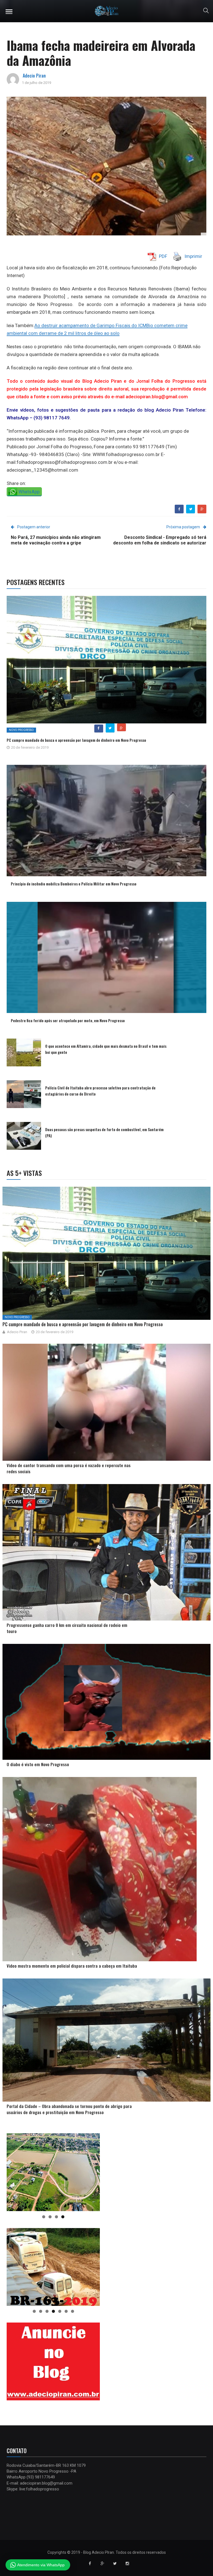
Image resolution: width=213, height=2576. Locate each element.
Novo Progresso (21, 730)
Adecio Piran (34, 76)
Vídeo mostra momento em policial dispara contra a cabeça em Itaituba (72, 1966)
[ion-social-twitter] (115, 2563)
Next (93, 2171)
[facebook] (179, 509)
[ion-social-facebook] (90, 2563)
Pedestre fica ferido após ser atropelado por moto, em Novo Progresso (68, 1020)
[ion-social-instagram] (127, 2563)
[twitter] (191, 509)
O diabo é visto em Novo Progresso (38, 1764)
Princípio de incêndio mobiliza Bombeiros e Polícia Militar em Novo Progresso (74, 884)
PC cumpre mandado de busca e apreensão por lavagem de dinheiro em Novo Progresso (76, 740)
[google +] (202, 509)
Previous (14, 2171)
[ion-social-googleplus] (102, 2563)
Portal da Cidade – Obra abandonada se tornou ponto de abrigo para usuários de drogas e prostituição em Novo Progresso (69, 2109)
